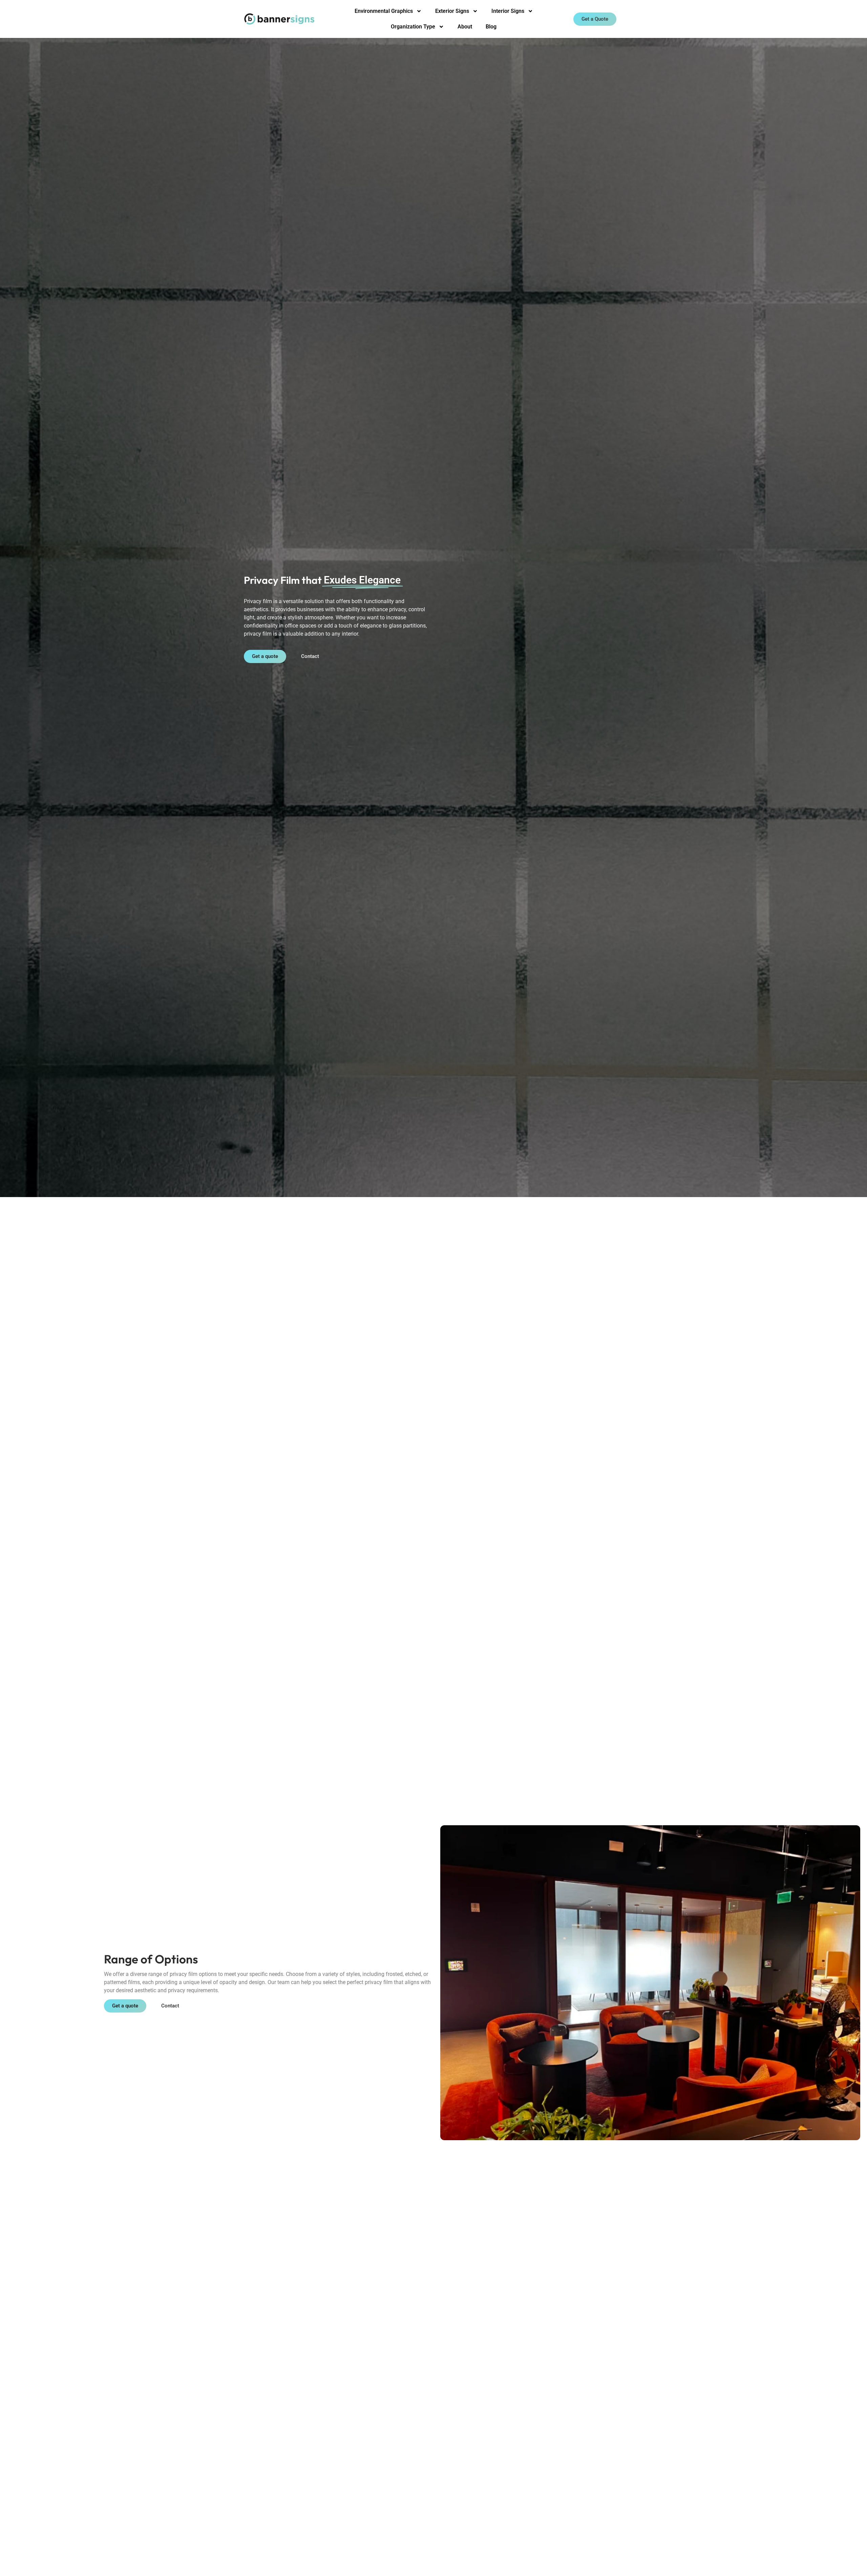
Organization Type (413, 27)
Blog (491, 27)
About (465, 27)
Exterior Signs (452, 11)
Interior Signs (508, 11)
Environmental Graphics (384, 11)
